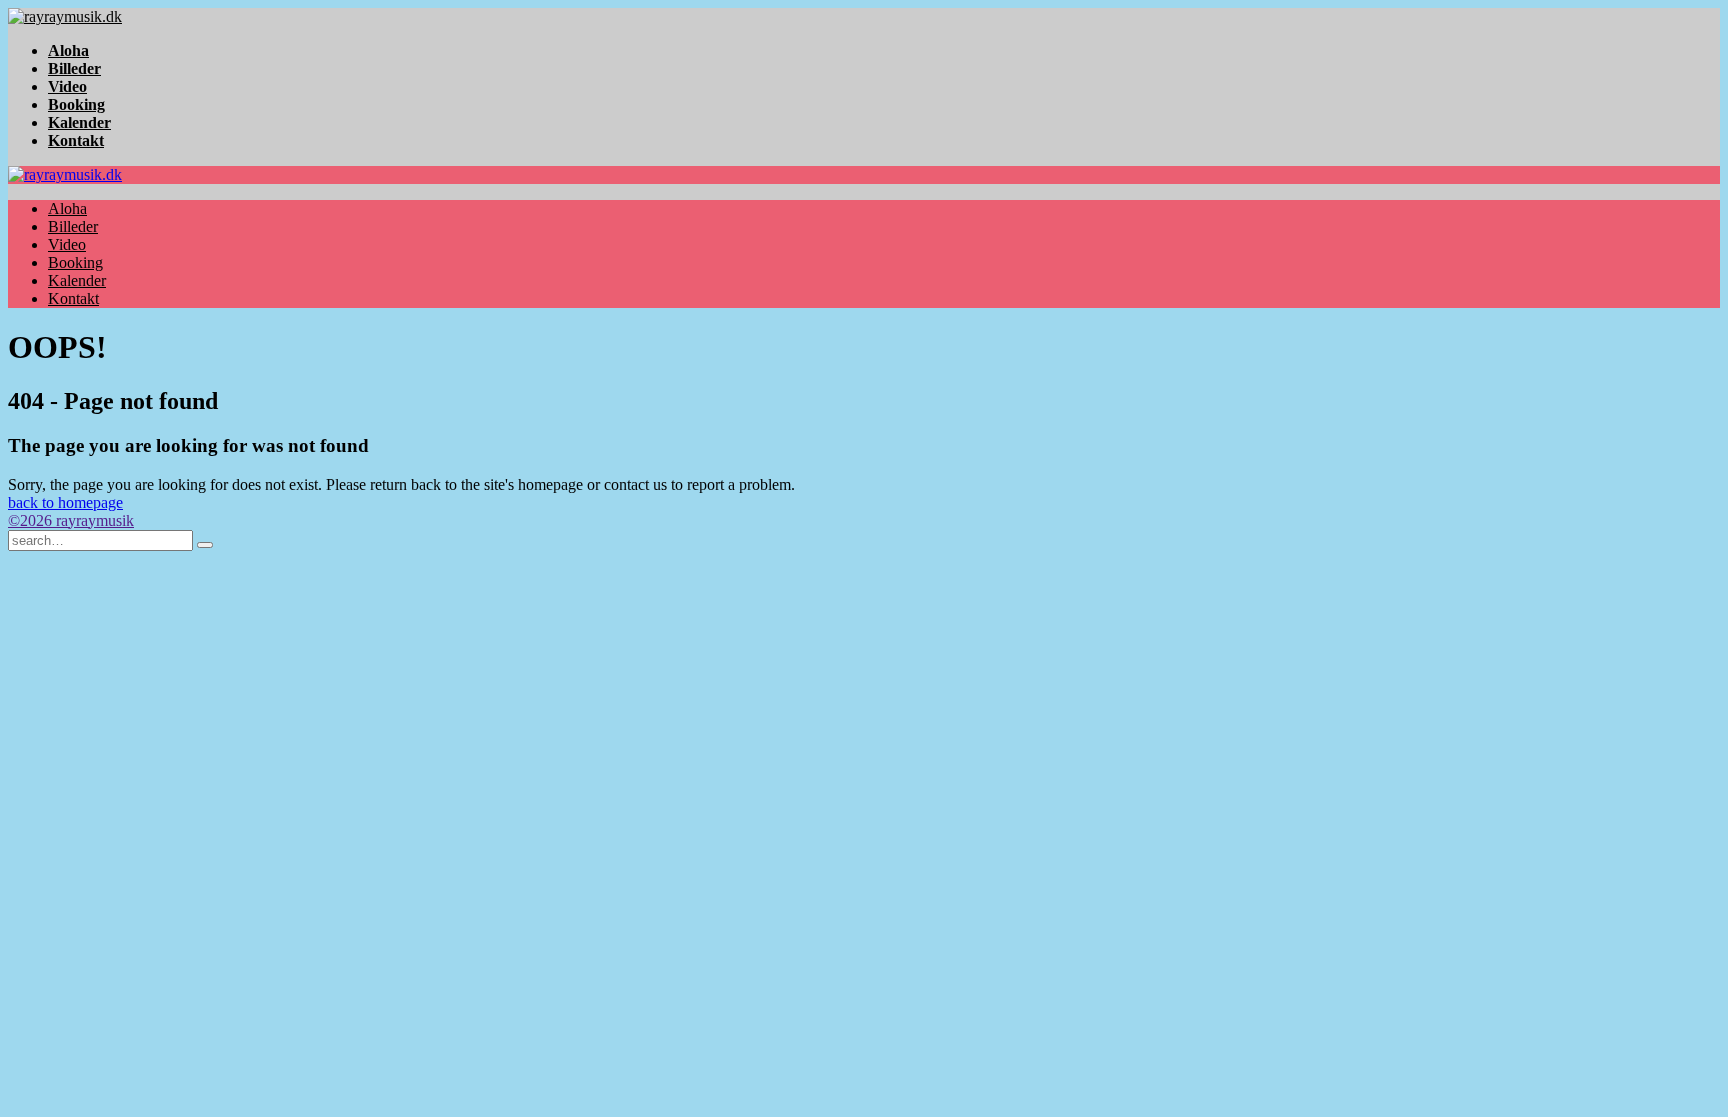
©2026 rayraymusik (71, 520)
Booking (76, 104)
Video (67, 86)
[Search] (205, 545)
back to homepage (65, 502)
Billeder (74, 68)
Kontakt (76, 140)
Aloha (68, 50)
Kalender (79, 122)
